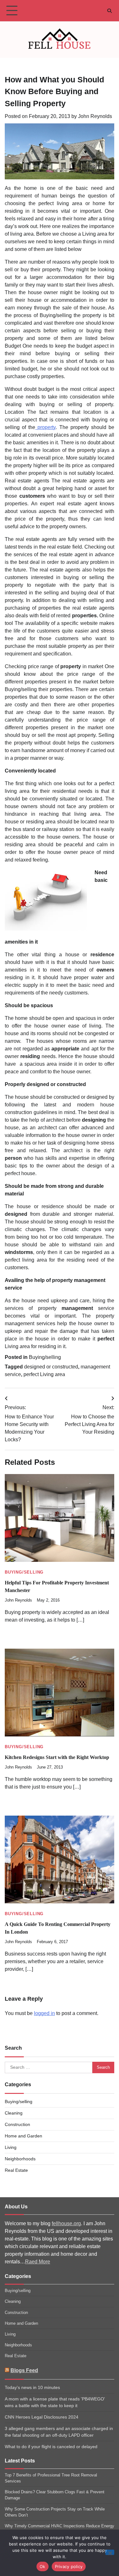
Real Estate (16, 2170)
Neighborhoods (20, 2159)
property (45, 427)
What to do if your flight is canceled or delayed (51, 2447)
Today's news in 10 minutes (32, 2387)
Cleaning (14, 2113)
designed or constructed (51, 1367)
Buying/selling (45, 1357)
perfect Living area (44, 1374)
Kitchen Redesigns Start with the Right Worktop (57, 1757)
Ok (43, 2566)
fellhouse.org (66, 2223)
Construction (17, 2124)
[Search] (109, 11)
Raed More (38, 2262)
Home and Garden (23, 2136)
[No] (110, 2552)
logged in (44, 2013)
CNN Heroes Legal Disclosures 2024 (42, 2417)
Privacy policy (69, 2566)
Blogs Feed (24, 2370)
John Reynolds (95, 116)
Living (11, 2147)
